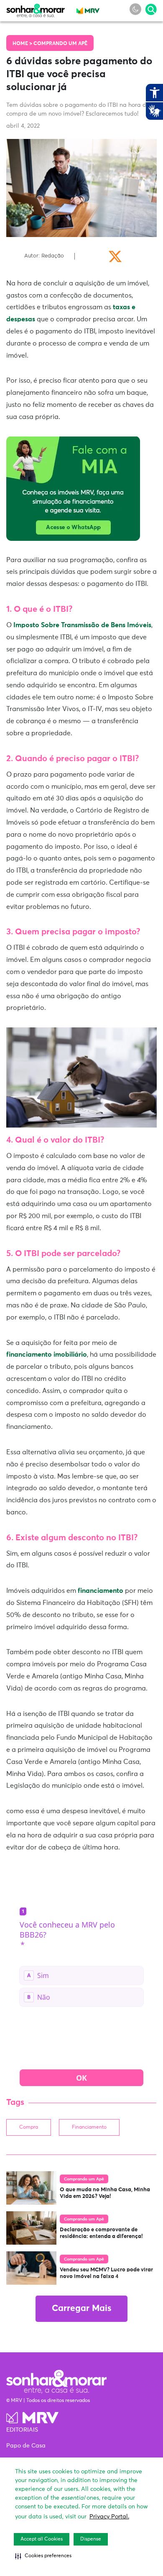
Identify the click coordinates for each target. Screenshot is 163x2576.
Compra (29, 2127)
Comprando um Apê (60, 44)
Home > (23, 44)
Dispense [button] (91, 2539)
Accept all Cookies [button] (42, 2539)
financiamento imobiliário (47, 1355)
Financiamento (89, 2127)
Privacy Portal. (109, 2517)
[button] (43, 2556)
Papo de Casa (26, 2446)
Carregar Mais (81, 2309)
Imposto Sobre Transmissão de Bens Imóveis (82, 625)
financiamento (101, 1591)
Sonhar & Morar (36, 9)
